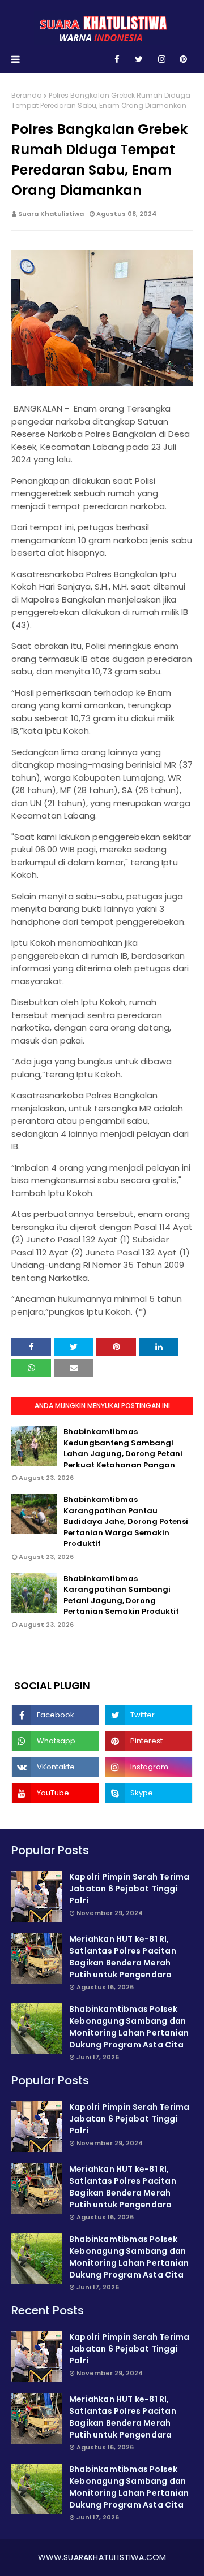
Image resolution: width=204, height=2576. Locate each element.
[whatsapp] (55, 1741)
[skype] (149, 1793)
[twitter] (139, 59)
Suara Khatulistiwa (51, 214)
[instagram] (162, 59)
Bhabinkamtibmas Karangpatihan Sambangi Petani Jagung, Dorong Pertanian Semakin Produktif (121, 1595)
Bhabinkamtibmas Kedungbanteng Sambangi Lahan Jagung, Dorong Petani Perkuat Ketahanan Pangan (123, 1448)
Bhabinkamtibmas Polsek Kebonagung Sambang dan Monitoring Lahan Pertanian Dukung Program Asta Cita (129, 2027)
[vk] (55, 1767)
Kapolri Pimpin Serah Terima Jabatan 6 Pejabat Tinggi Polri (129, 1889)
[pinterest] (183, 59)
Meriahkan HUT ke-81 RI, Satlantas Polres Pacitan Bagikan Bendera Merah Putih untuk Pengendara (123, 1957)
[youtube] (55, 1793)
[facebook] (117, 59)
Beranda (27, 95)
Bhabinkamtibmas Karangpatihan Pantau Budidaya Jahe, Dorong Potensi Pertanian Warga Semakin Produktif (126, 1521)
